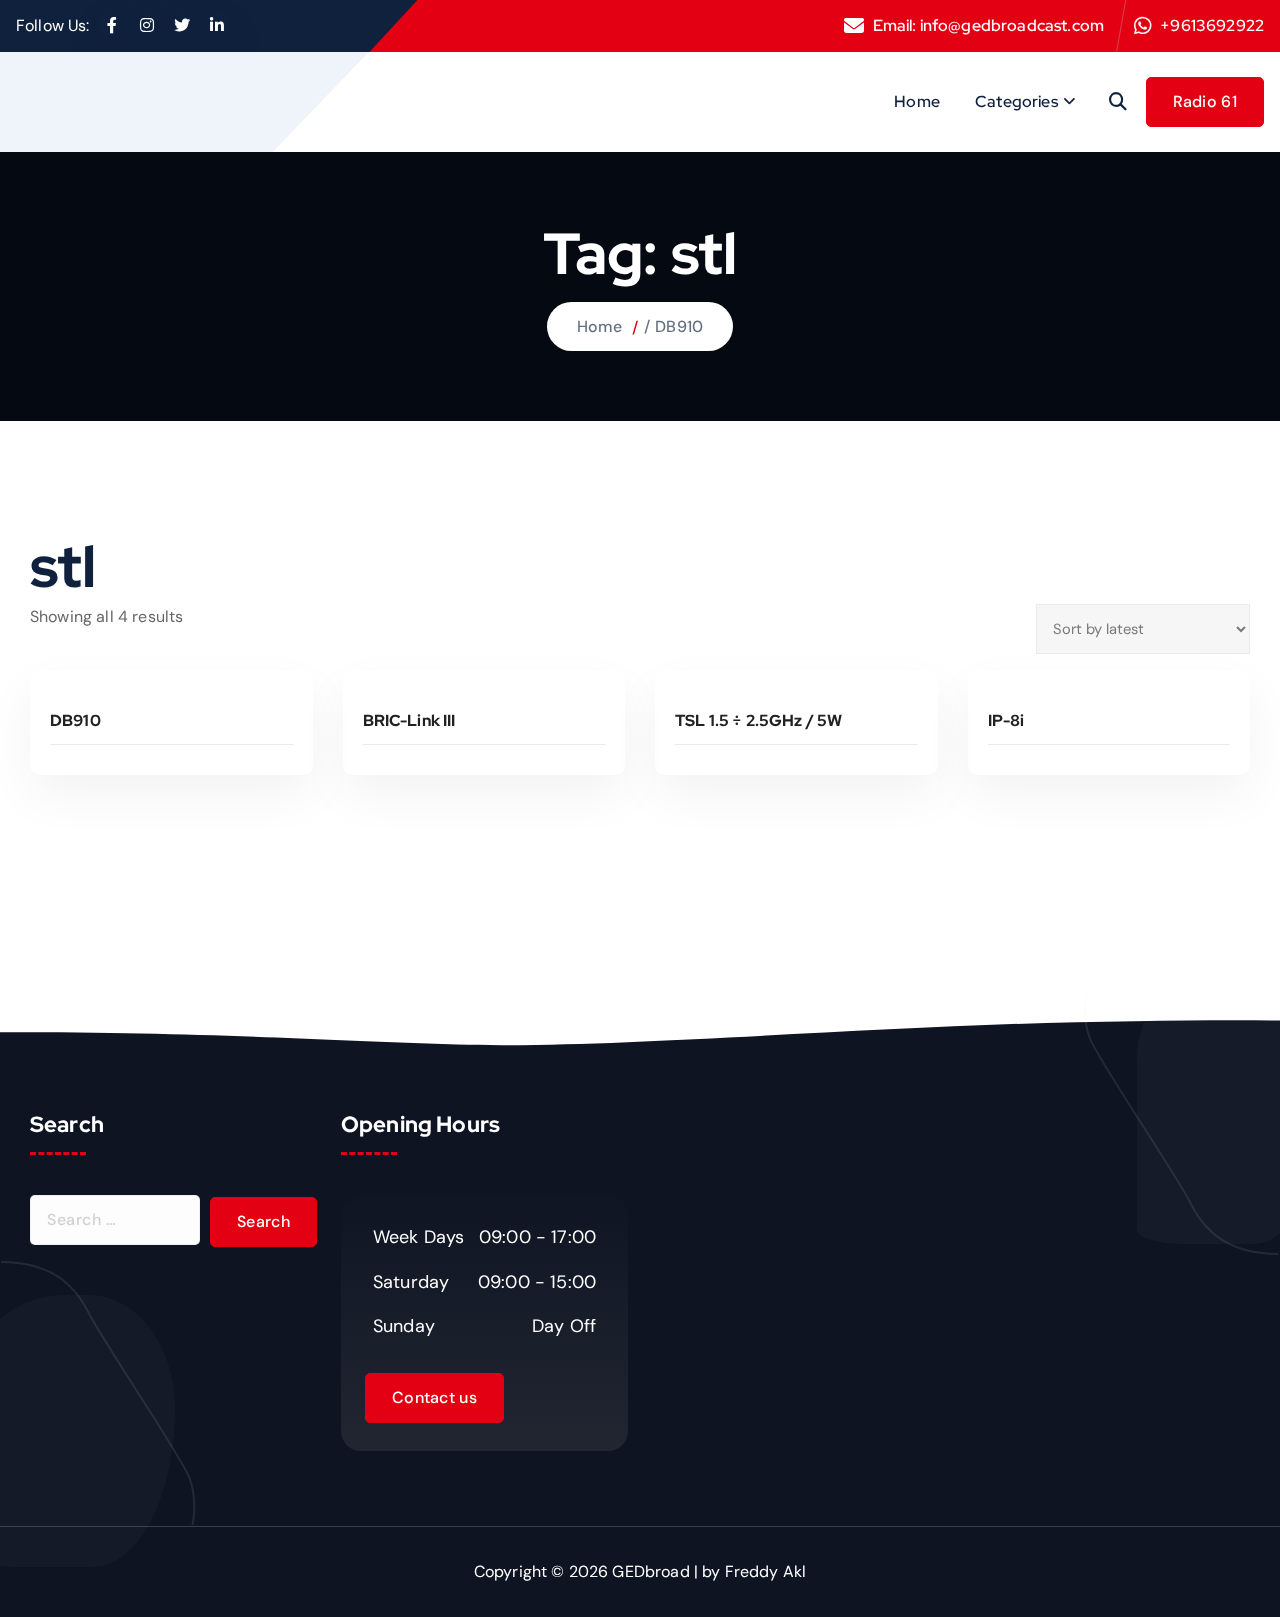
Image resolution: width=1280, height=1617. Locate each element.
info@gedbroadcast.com (1012, 25)
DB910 (679, 326)
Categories (1016, 101)
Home (917, 101)
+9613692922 (1212, 25)
